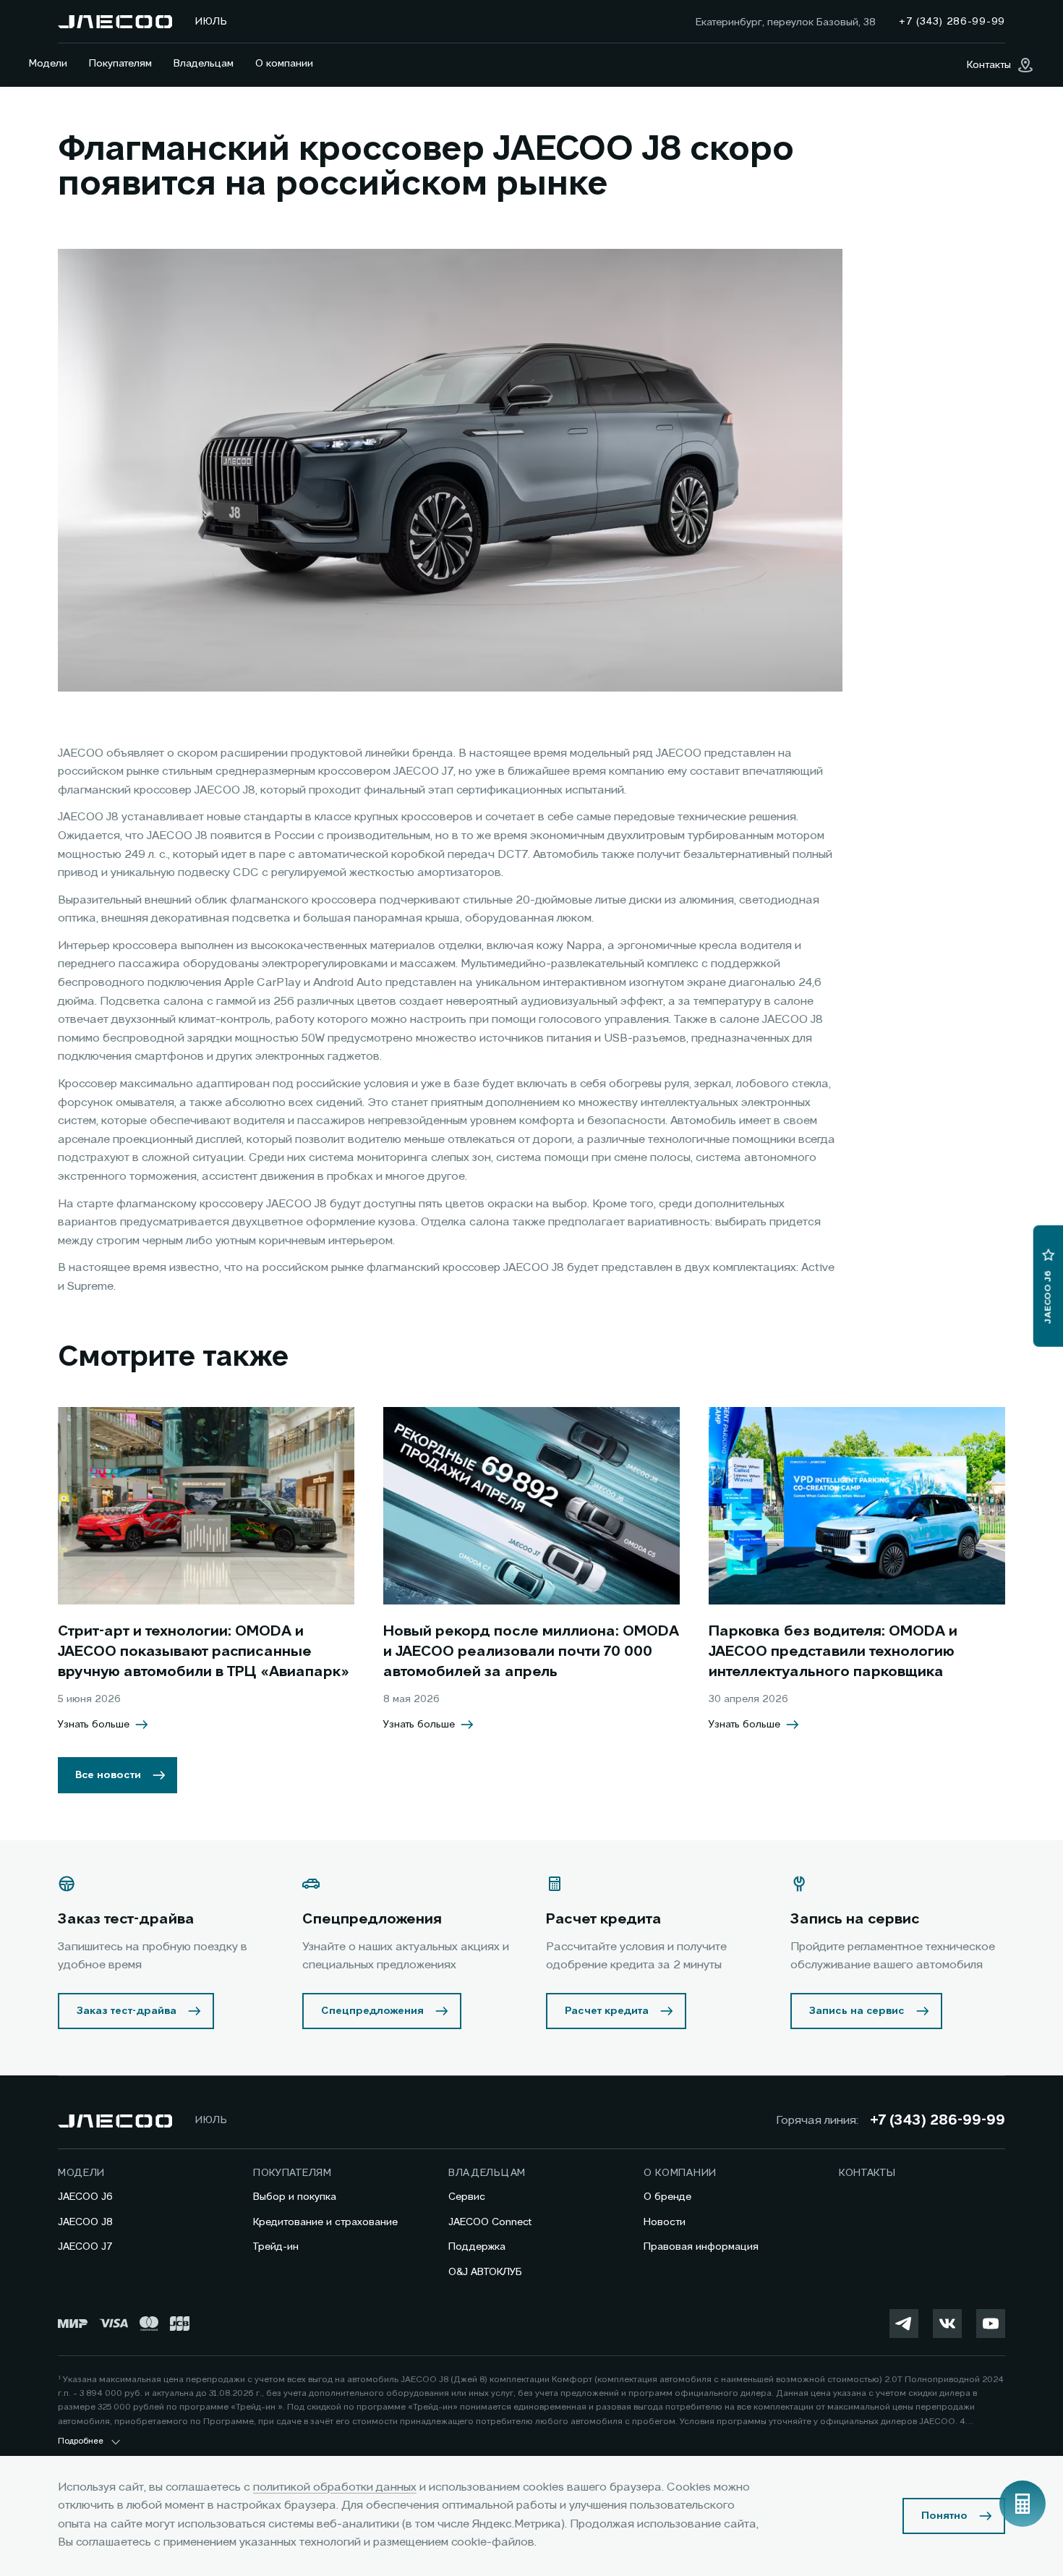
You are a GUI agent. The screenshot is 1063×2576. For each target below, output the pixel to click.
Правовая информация (701, 2247)
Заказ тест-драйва (127, 2011)
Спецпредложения (372, 2011)
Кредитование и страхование (325, 2222)
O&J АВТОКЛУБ (485, 2272)
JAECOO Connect (490, 2222)
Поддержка (477, 2247)
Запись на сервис (857, 2011)
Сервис (467, 2197)
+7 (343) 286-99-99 (938, 2121)
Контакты (867, 2173)
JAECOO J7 (85, 2247)
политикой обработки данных (335, 2488)
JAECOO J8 (85, 2222)
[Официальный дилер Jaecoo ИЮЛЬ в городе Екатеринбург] (115, 22)
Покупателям (120, 64)
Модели (48, 64)
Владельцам (204, 64)
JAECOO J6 (85, 2197)
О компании (284, 64)
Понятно (944, 2516)
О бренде (667, 2197)
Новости (665, 2222)
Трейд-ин (276, 2247)
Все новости (108, 1775)
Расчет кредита (607, 2011)
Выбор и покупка (295, 2197)
